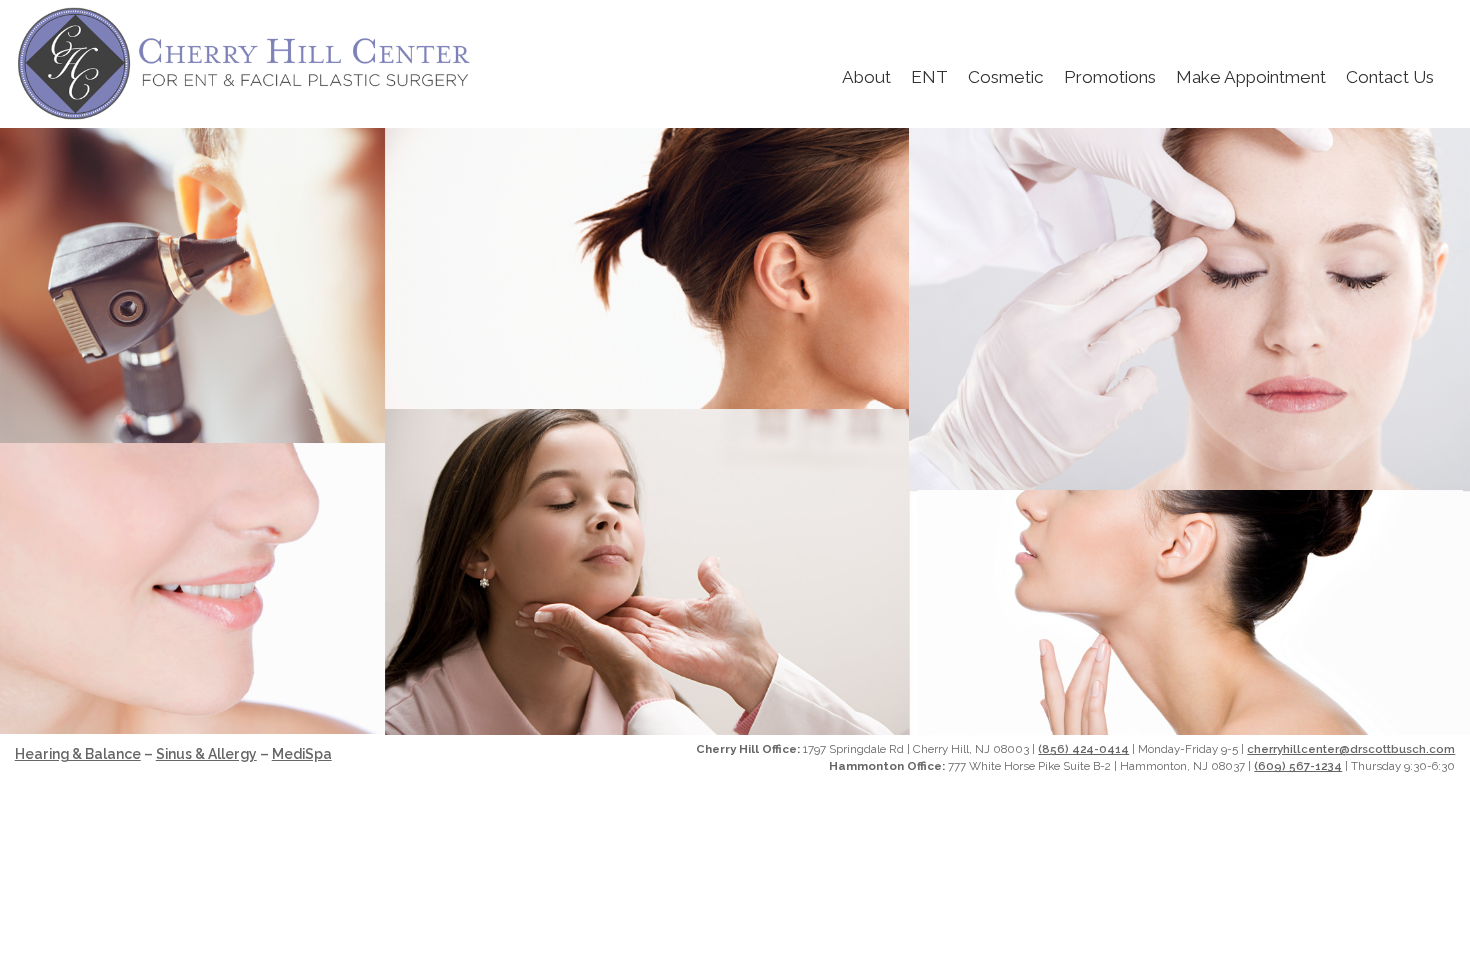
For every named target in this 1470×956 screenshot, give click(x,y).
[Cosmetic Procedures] (1189, 487)
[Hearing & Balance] (192, 440)
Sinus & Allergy (206, 754)
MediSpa (302, 754)
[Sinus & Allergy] (647, 729)
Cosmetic (1006, 77)
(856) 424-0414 (1083, 749)
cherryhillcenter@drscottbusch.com (1351, 749)
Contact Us (1390, 77)
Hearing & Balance (78, 754)
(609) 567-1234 (1298, 766)
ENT (929, 77)
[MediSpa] (1189, 729)
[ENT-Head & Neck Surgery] (647, 406)
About (866, 77)
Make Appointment (1251, 77)
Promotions (1110, 77)
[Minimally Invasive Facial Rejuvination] (192, 728)
